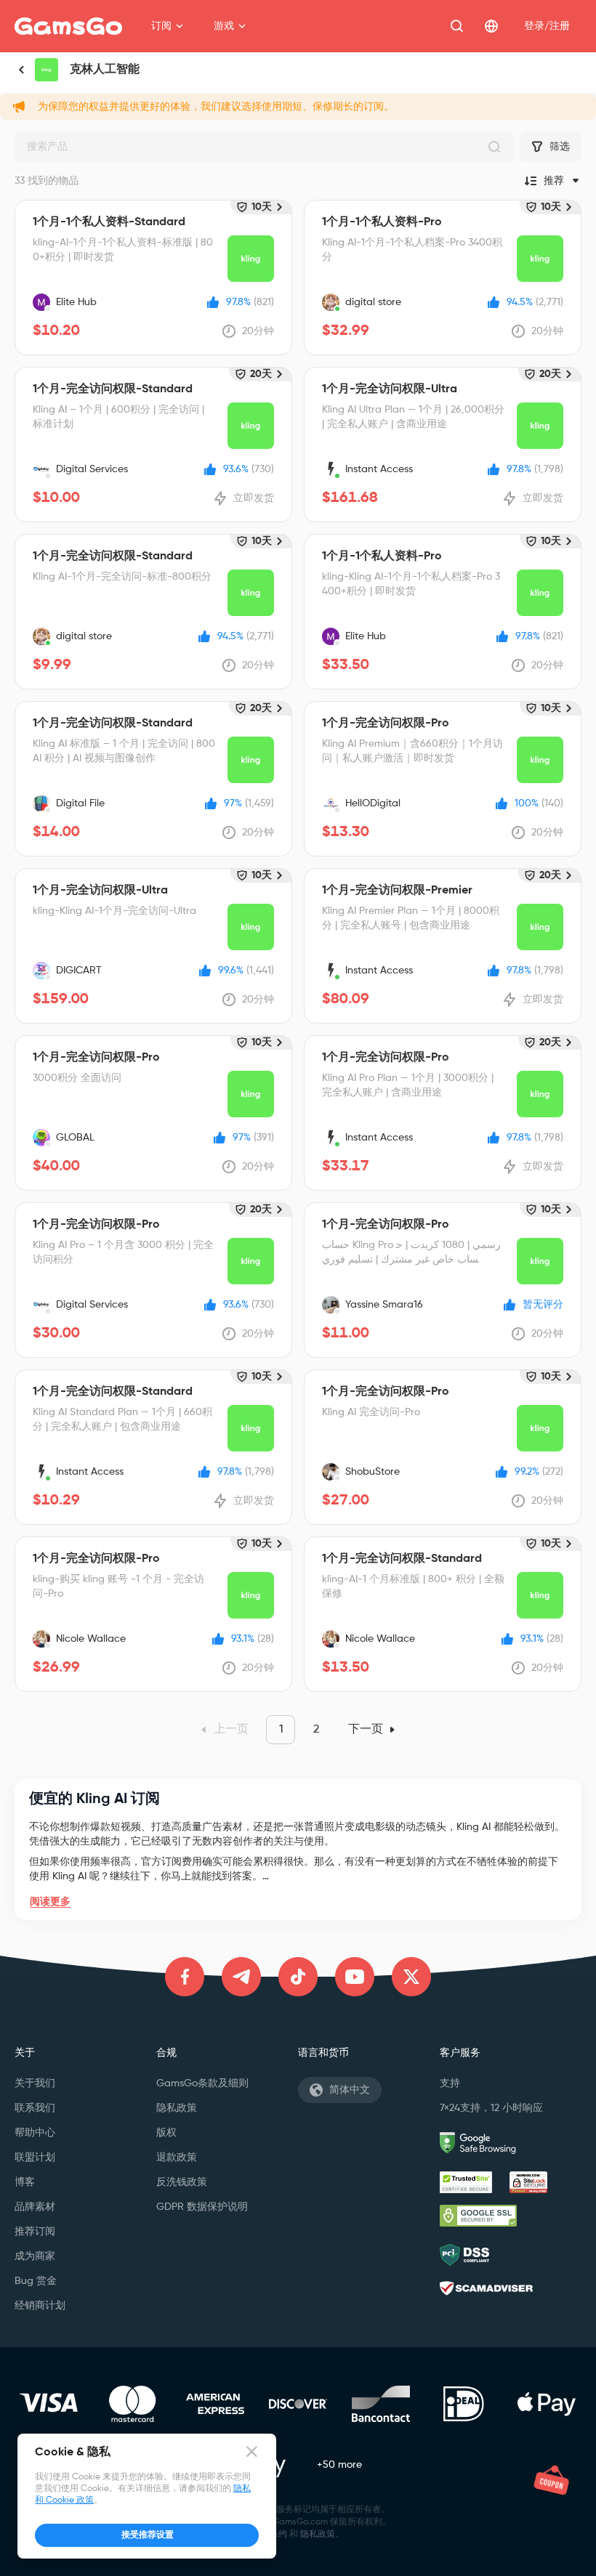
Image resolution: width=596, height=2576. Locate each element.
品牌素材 (35, 2207)
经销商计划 (40, 2306)
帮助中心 (35, 2133)
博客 (25, 2182)
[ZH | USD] (491, 26)
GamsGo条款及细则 (202, 2083)
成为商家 (35, 2256)
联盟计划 (35, 2158)
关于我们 (35, 2083)
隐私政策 (177, 2108)
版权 (166, 2133)
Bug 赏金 (36, 2281)
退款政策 (177, 2158)
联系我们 (35, 2108)
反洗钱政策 (182, 2182)
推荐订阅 (35, 2232)
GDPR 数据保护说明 (202, 2207)
